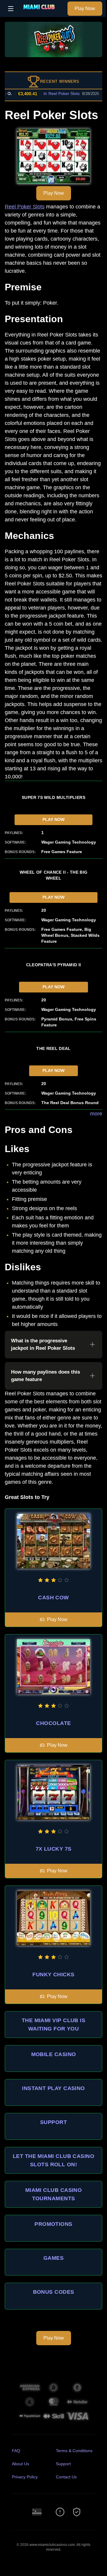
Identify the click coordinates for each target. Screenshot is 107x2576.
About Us (21, 2464)
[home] (42, 13)
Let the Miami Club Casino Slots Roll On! (53, 2160)
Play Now (85, 8)
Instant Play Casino (53, 2088)
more (96, 1114)
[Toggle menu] (11, 9)
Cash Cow (53, 1598)
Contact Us (66, 2477)
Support (53, 2122)
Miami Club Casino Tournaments (54, 2194)
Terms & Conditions (74, 2451)
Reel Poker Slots (53, 93)
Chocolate (53, 1723)
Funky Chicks (53, 1975)
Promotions (53, 2224)
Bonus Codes (54, 2292)
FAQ (16, 2451)
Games (53, 2258)
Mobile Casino (54, 2054)
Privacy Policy (25, 2477)
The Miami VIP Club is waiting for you (53, 2025)
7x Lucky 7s (54, 1849)
